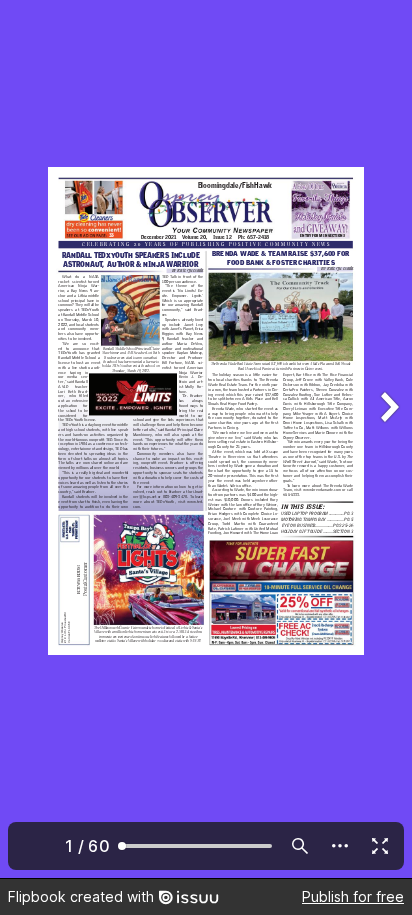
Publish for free (353, 896)
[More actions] (340, 846)
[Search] (300, 846)
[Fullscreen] (380, 846)
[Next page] (388, 439)
